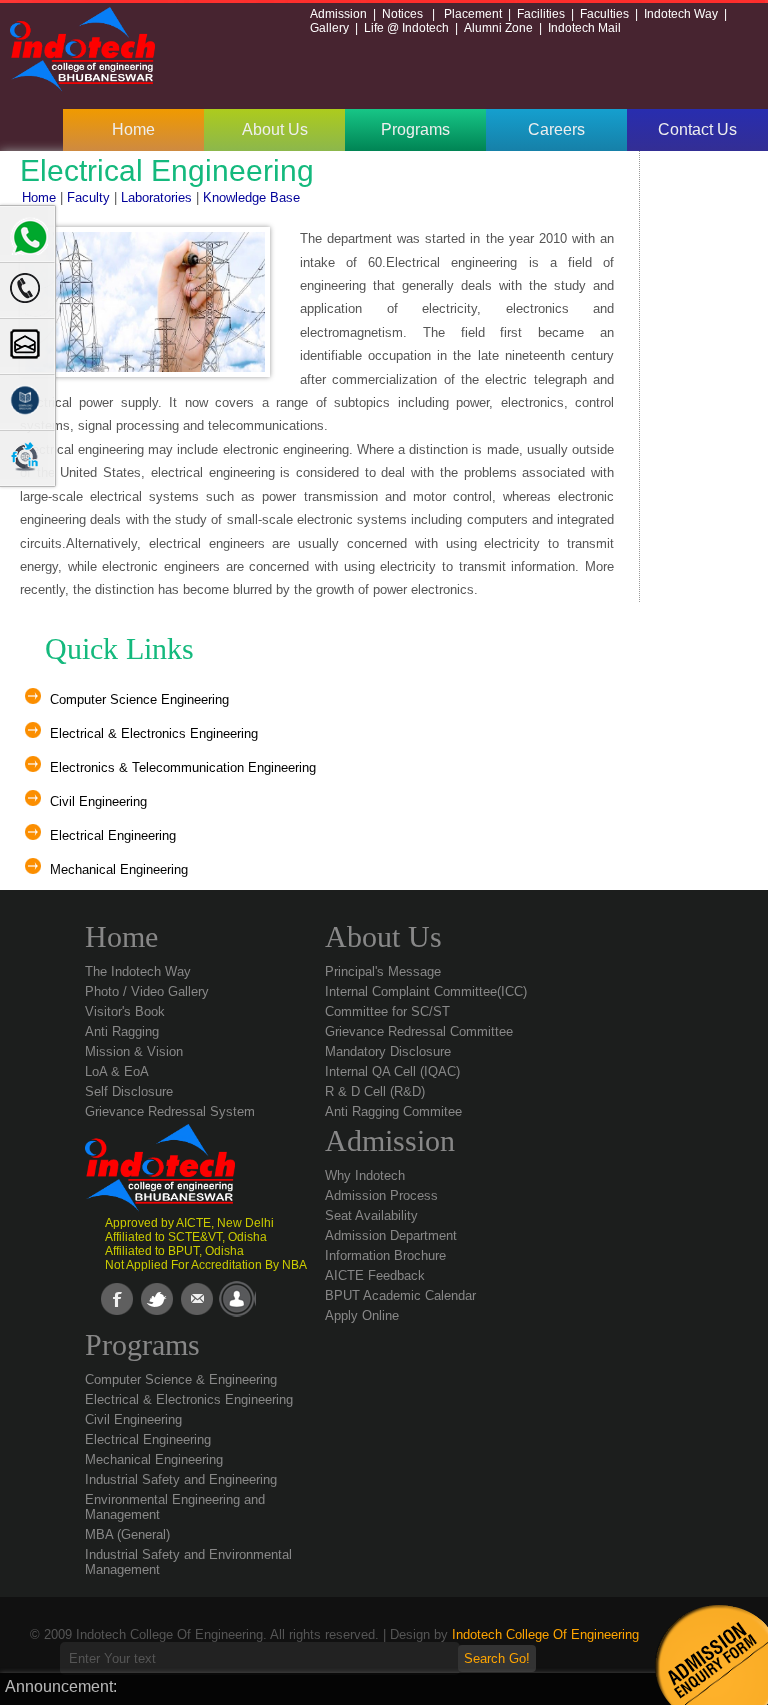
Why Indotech (365, 1175)
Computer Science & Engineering (181, 1379)
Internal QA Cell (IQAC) (392, 1071)
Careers (556, 129)
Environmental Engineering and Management (175, 1507)
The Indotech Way (138, 971)
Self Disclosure (129, 1091)
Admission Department (391, 1235)
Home (133, 129)
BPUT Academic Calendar (400, 1295)
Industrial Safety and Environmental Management (188, 1562)
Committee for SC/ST (387, 1011)
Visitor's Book (125, 1011)
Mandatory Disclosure (388, 1051)
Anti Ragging (122, 1031)
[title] (24, 455)
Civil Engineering (98, 801)
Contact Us (697, 129)
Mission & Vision (134, 1051)
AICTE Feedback (375, 1275)
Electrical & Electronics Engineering (154, 733)
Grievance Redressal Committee (419, 1031)
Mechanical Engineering (119, 869)
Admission (390, 1140)
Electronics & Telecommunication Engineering (183, 767)
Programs (415, 129)
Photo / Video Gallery (147, 991)
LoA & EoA (117, 1071)
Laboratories (158, 197)
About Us (275, 129)
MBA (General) (127, 1534)
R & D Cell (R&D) (375, 1091)
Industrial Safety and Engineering (181, 1479)
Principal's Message (383, 971)
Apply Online (362, 1315)
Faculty (86, 197)
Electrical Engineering (113, 835)
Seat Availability (371, 1215)
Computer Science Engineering (139, 699)
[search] (24, 343)
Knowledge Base (249, 197)
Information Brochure (385, 1255)
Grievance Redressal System (170, 1111)
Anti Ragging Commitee (393, 1111)
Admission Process (381, 1195)
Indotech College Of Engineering (545, 1634)
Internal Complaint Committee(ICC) (426, 991)
